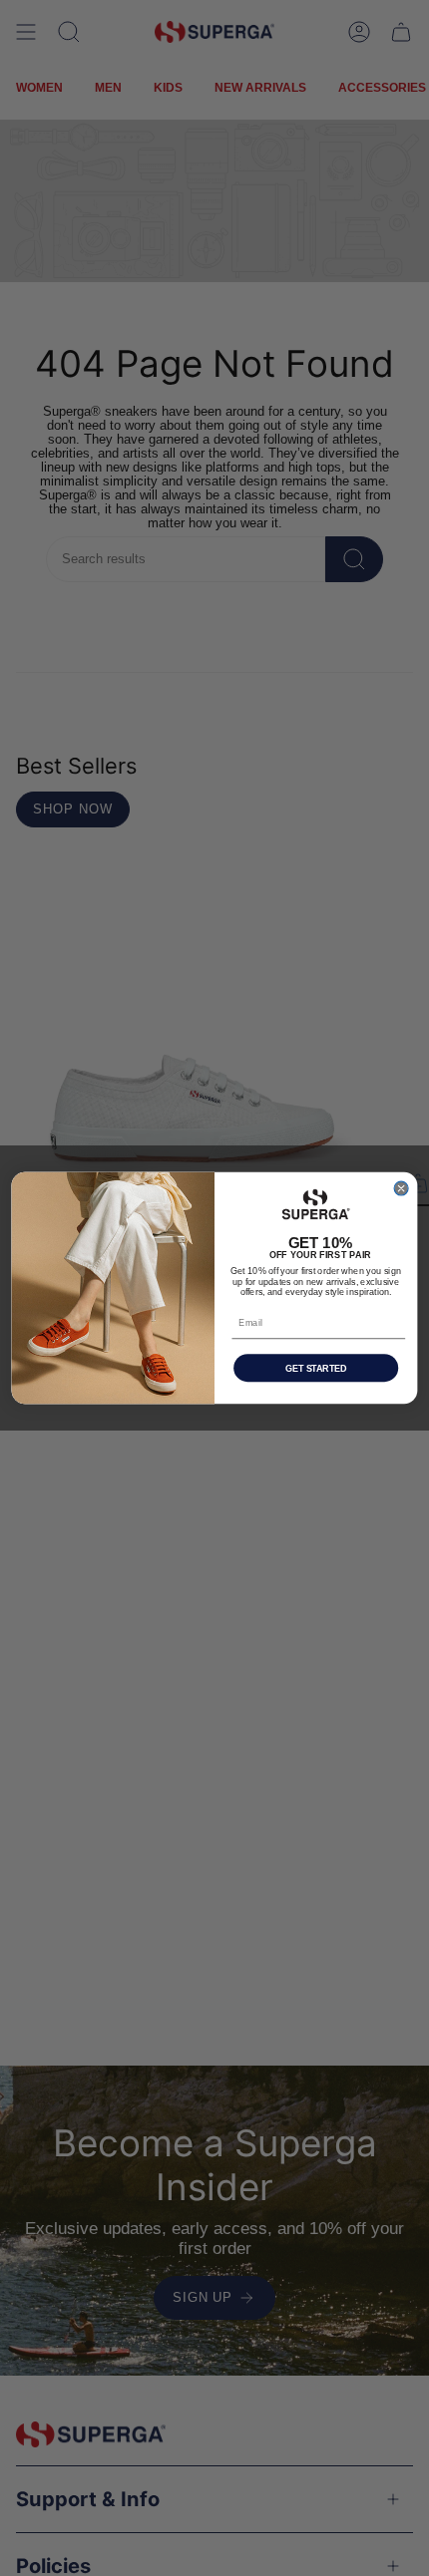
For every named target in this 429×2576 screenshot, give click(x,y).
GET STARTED (316, 1368)
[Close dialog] (401, 1188)
